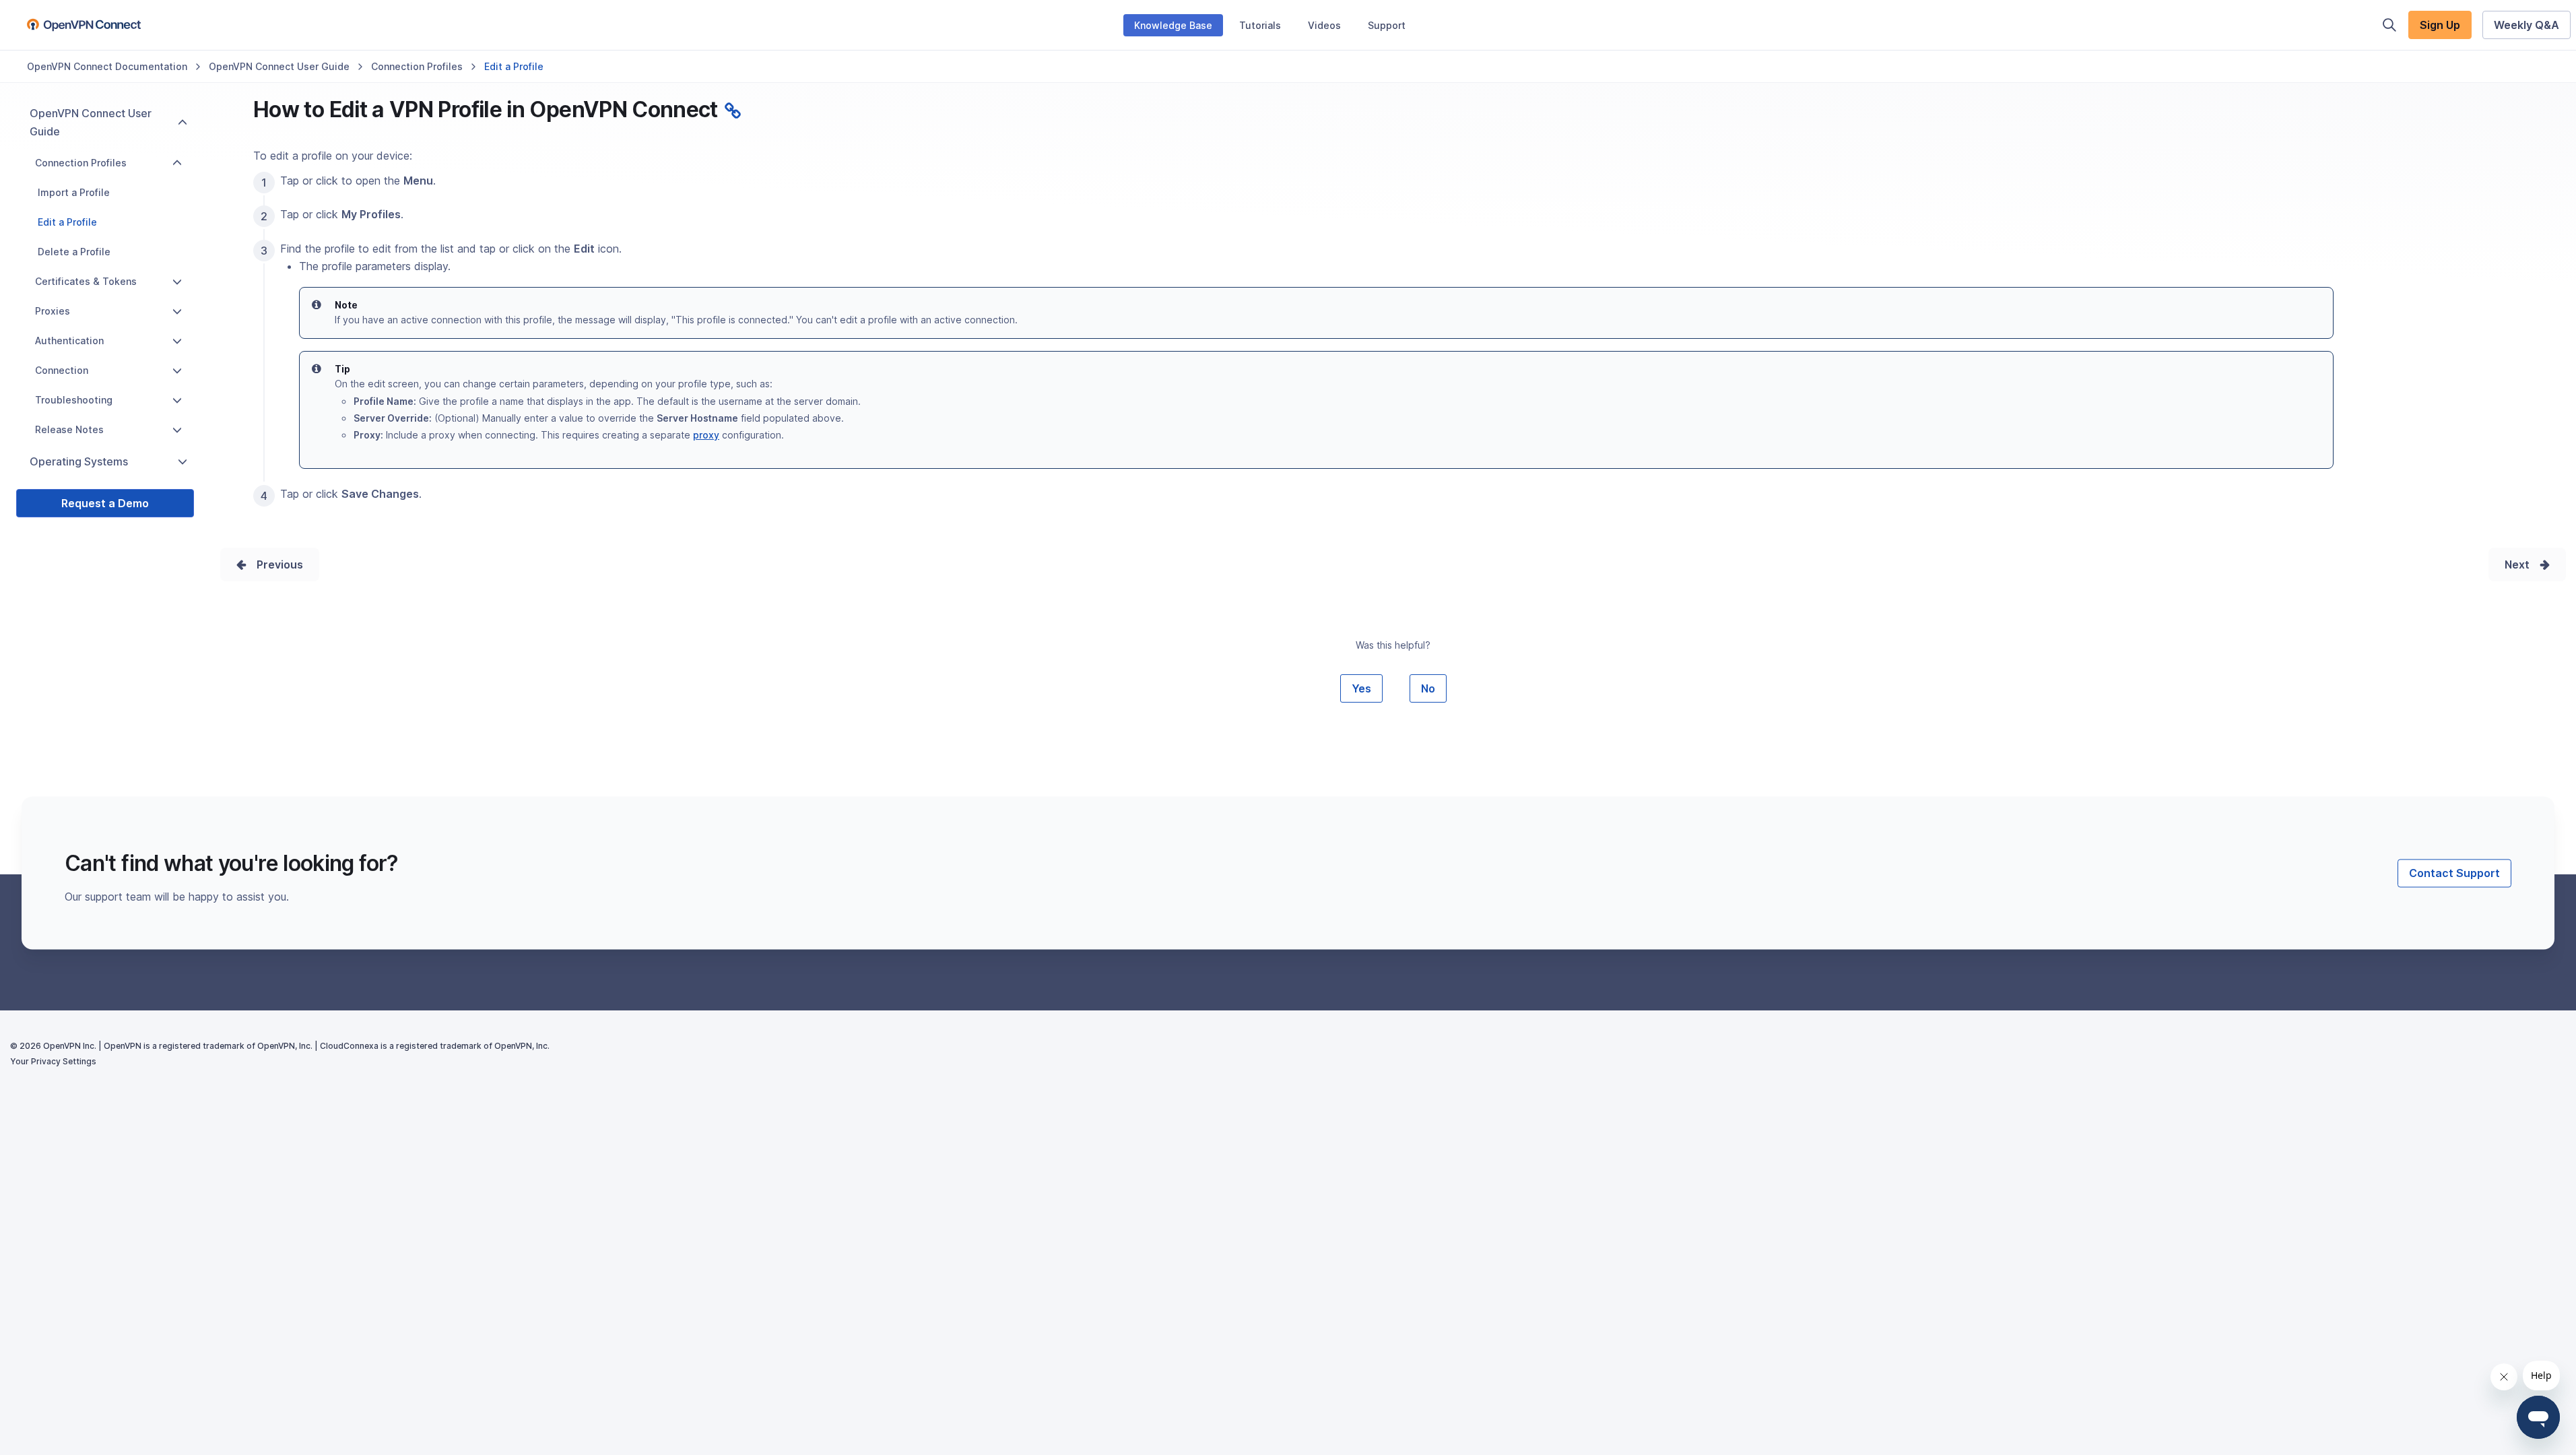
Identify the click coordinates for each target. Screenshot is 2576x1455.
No (1428, 688)
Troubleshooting (74, 400)
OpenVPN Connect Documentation (107, 66)
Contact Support (2454, 873)
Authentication (69, 341)
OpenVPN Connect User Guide (279, 66)
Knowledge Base (1173, 25)
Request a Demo (105, 503)
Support (1387, 25)
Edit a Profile (67, 222)
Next (2517, 564)
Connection (62, 370)
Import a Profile (74, 192)
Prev (269, 564)
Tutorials (1260, 25)
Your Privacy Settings (53, 1061)
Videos (1324, 25)
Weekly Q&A (2527, 25)
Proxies (53, 311)
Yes (1361, 688)
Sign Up (2440, 25)
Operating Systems (79, 461)
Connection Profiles (417, 66)
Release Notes (69, 429)
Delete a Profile (74, 252)
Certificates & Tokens (86, 281)
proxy (706, 435)
